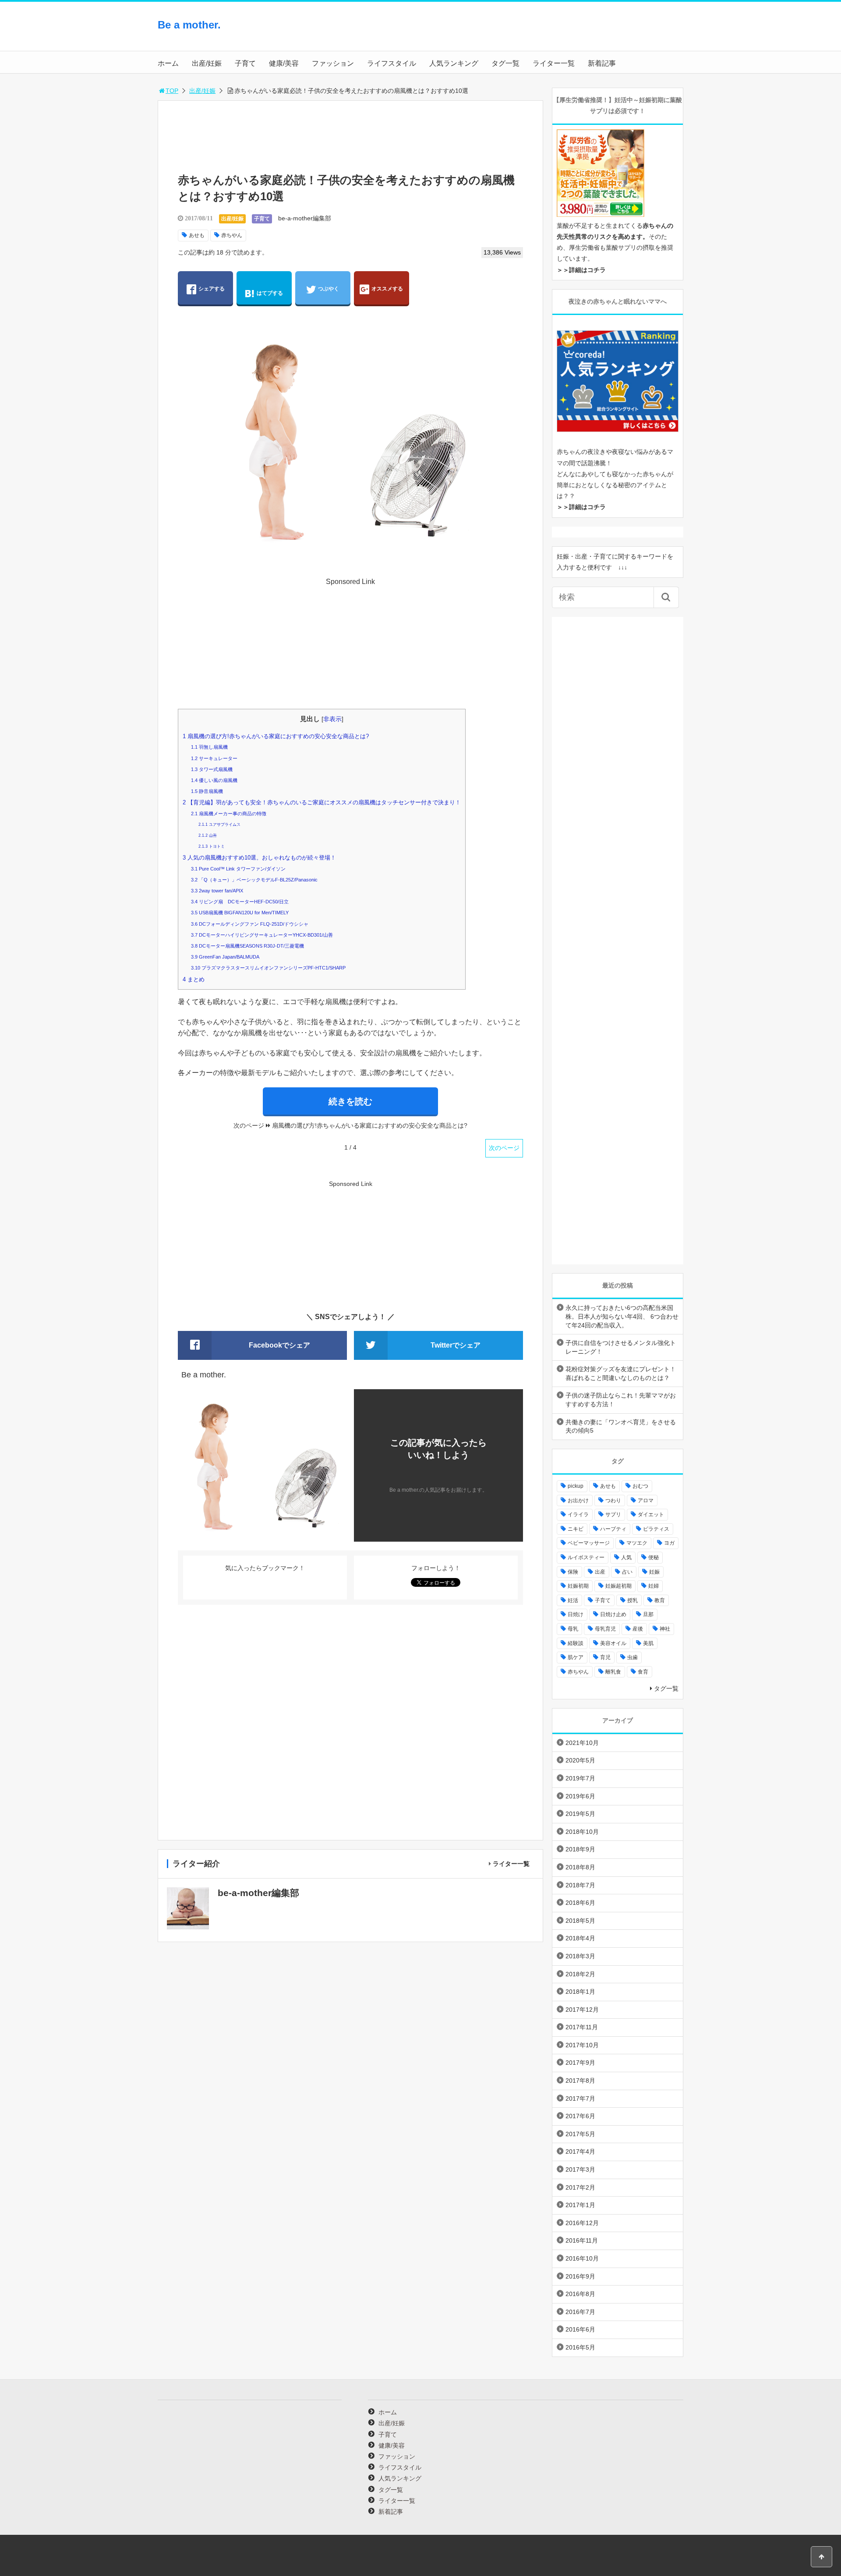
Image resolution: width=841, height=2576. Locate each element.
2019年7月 (580, 1778)
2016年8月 (580, 2294)
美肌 (648, 1643)
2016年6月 (580, 2329)
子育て (245, 63)
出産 (600, 1572)
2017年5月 (580, 2134)
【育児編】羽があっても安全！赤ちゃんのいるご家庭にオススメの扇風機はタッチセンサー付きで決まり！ (322, 802)
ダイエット (651, 1514)
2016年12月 (582, 2223)
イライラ (578, 1514)
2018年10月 (582, 1832)
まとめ (194, 979)
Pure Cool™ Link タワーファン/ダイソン (238, 869)
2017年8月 (580, 2081)
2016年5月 (580, 2347)
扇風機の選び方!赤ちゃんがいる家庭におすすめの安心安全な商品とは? (276, 736)
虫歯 (633, 1657)
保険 (573, 1572)
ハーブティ (613, 1529)
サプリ (613, 1514)
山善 (208, 835)
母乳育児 (605, 1629)
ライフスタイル (392, 63)
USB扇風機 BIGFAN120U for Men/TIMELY (240, 913)
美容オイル (613, 1643)
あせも (197, 235)
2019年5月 (580, 1814)
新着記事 (602, 63)
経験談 (576, 1643)
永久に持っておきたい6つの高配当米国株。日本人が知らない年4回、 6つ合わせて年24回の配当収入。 (622, 1316)
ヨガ (669, 1543)
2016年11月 (582, 2240)
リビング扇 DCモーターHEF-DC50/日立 (240, 902)
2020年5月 (580, 1760)
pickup (576, 1486)
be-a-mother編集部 (305, 218)
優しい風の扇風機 (214, 780)
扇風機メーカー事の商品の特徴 (229, 814)
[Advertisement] (613, 33)
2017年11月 (582, 2027)
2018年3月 (580, 1956)
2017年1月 (580, 2205)
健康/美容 (284, 63)
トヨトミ (212, 846)
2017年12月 (582, 2010)
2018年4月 (580, 1938)
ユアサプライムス (219, 824)
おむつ (640, 1486)
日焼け (576, 1614)
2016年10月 (582, 2258)
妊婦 (654, 1586)
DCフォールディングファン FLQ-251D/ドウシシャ (250, 924)
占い (627, 1572)
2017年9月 (580, 2063)
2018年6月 (580, 1903)
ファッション (333, 63)
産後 (638, 1629)
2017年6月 (580, 2116)
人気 (626, 1557)
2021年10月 (582, 1743)
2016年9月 (580, 2276)
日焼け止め (613, 1614)
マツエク (637, 1543)
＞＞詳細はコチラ (581, 270)
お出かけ (578, 1500)
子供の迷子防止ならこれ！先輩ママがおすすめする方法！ (621, 1400)
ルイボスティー (586, 1557)
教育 (660, 1600)
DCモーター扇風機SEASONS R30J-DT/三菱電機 (247, 946)
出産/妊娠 (207, 63)
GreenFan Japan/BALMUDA (225, 957)
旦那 (648, 1614)
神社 (665, 1629)
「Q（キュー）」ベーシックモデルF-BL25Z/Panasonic (254, 880)
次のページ (504, 1148)
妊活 (573, 1600)
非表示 (332, 719)
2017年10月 (582, 2045)
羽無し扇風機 (209, 747)
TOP (172, 91)
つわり (613, 1500)
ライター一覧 (554, 63)
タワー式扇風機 (212, 769)
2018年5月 (580, 1921)
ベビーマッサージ (589, 1543)
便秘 (654, 1557)
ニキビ (576, 1529)
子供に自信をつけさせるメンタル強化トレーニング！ (621, 1347)
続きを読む (350, 1101)
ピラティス (656, 1529)
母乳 (573, 1629)
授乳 (633, 1600)
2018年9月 (580, 1849)
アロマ (646, 1500)
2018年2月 (580, 1974)
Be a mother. (189, 25)
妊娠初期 (578, 1586)
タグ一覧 (505, 63)
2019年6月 (580, 1796)
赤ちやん (232, 235)
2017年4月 (580, 2151)
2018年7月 (580, 1885)
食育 (643, 1672)
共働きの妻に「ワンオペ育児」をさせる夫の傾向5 (621, 1426)
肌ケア (576, 1657)
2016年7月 (580, 2312)
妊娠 (654, 1572)
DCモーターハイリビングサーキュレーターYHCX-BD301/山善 (262, 935)
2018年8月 (580, 1867)
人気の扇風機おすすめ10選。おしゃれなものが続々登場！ (259, 858)
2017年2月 (580, 2187)
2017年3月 (580, 2169)
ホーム (168, 63)
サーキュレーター (214, 758)
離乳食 (613, 1672)
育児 (605, 1657)
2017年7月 (580, 2098)
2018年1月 (580, 1992)
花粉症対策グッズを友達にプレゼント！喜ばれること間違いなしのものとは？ (621, 1373)
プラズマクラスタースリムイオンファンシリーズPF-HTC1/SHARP (268, 968)
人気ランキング (454, 63)
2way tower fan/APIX (217, 891)
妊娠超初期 (618, 1586)
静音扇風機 (207, 791)
